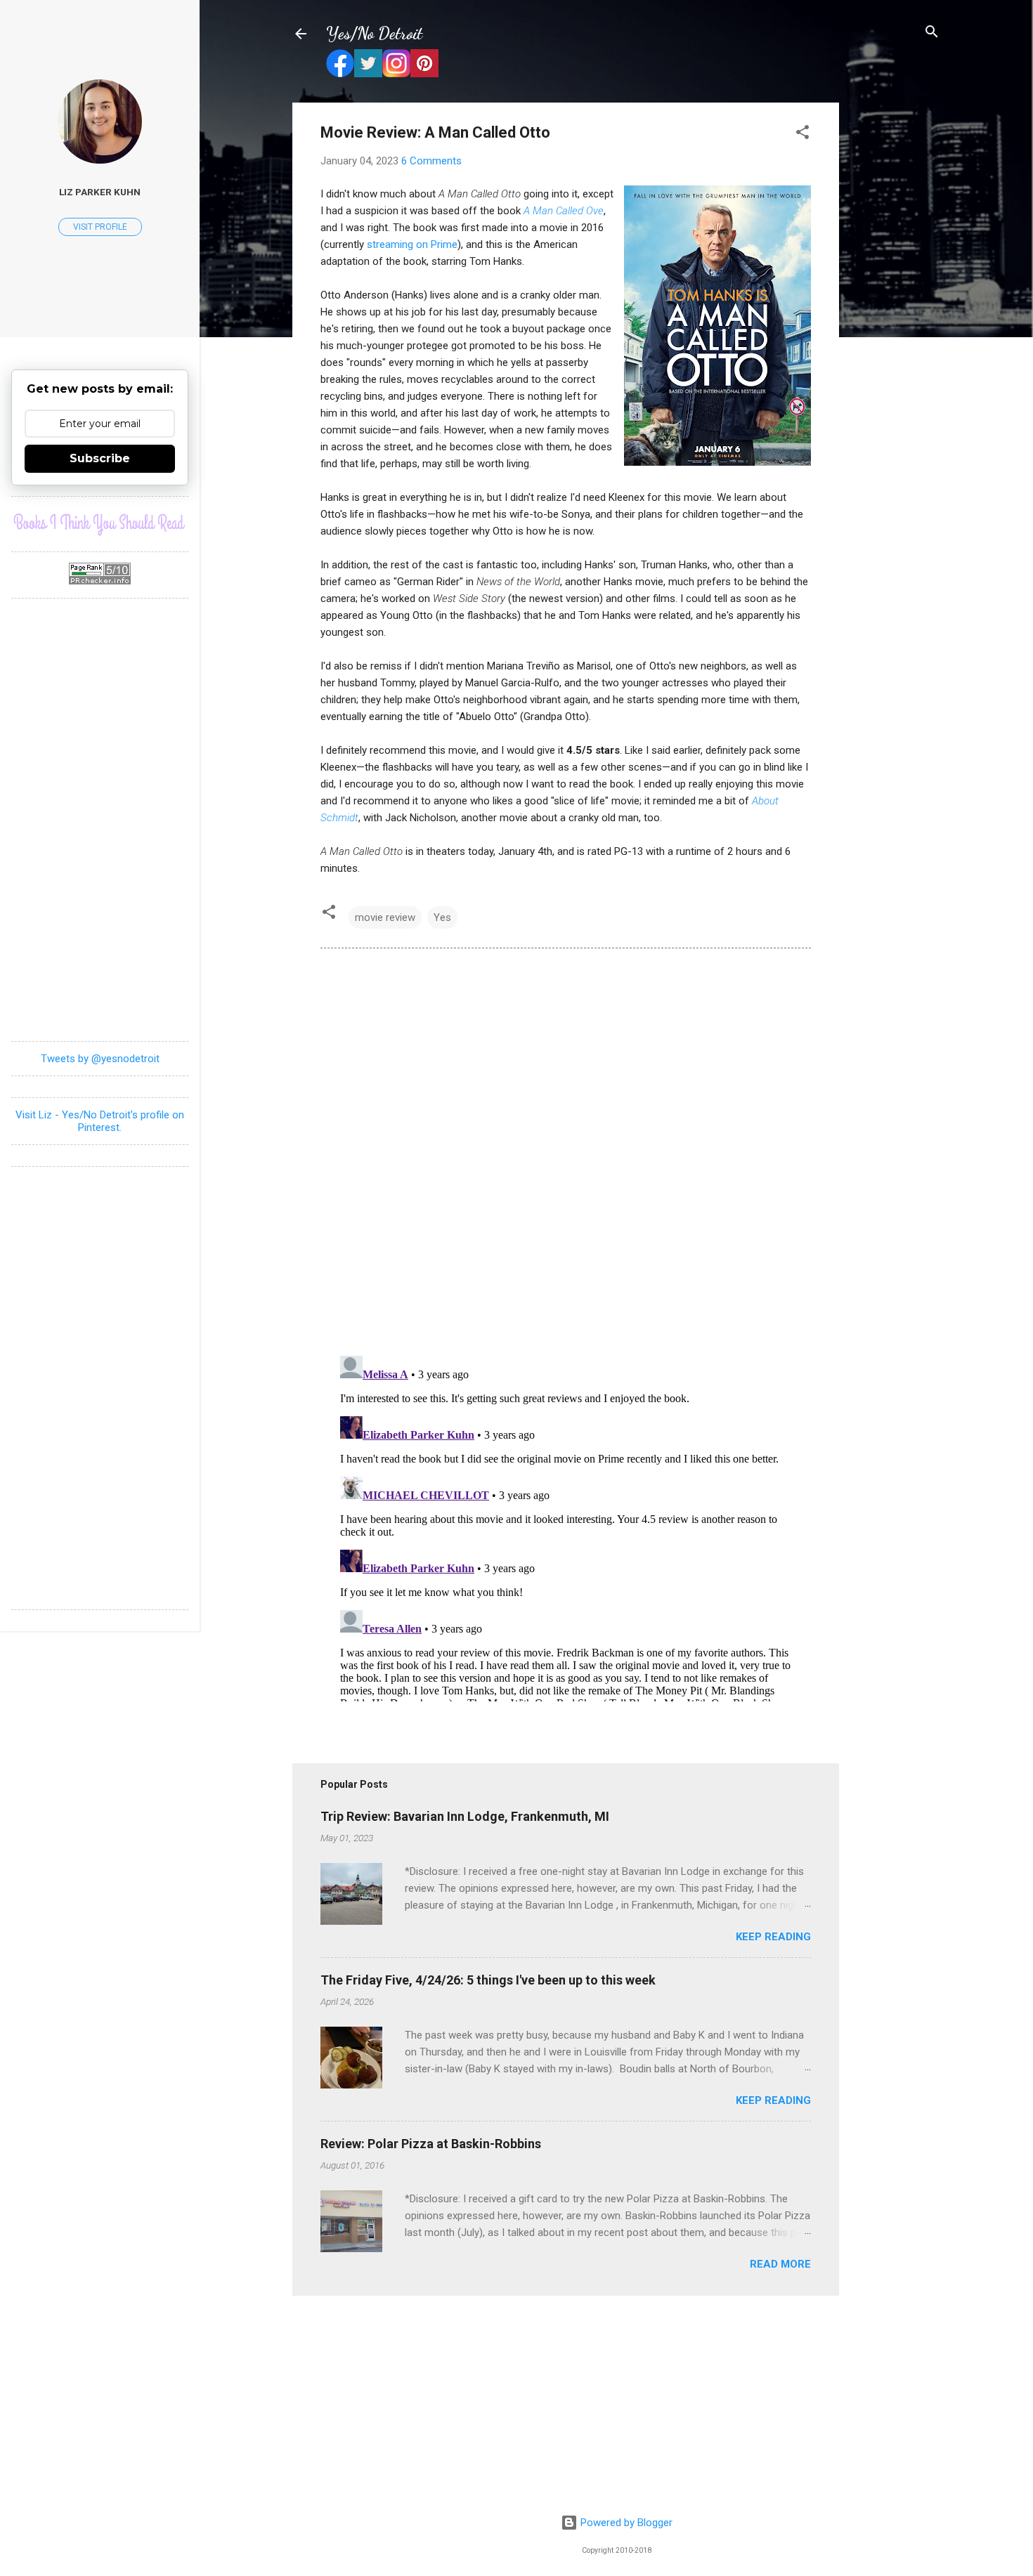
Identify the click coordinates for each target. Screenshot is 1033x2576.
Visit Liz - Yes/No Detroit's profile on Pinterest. (100, 1121)
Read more (780, 2264)
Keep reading (773, 1937)
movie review (385, 917)
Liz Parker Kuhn (100, 192)
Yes (442, 917)
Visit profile (100, 227)
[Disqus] (566, 1151)
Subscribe (100, 458)
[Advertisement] (895, 313)
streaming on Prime (412, 244)
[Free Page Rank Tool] (100, 581)
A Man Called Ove (564, 211)
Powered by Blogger (625, 2523)
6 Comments (431, 161)
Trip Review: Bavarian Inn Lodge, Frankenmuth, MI (465, 1816)
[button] (803, 133)
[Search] (932, 33)
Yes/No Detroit (374, 33)
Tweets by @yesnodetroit (100, 1059)
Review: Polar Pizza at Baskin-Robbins (431, 2144)
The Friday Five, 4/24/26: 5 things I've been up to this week (488, 1980)
